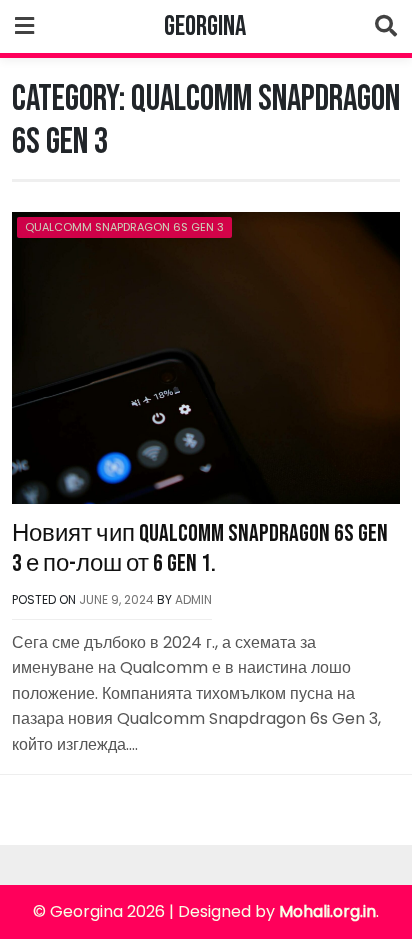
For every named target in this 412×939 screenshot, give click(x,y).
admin (193, 599)
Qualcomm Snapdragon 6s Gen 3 (124, 227)
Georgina (205, 26)
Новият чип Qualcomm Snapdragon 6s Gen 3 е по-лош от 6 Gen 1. (200, 548)
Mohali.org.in (327, 911)
